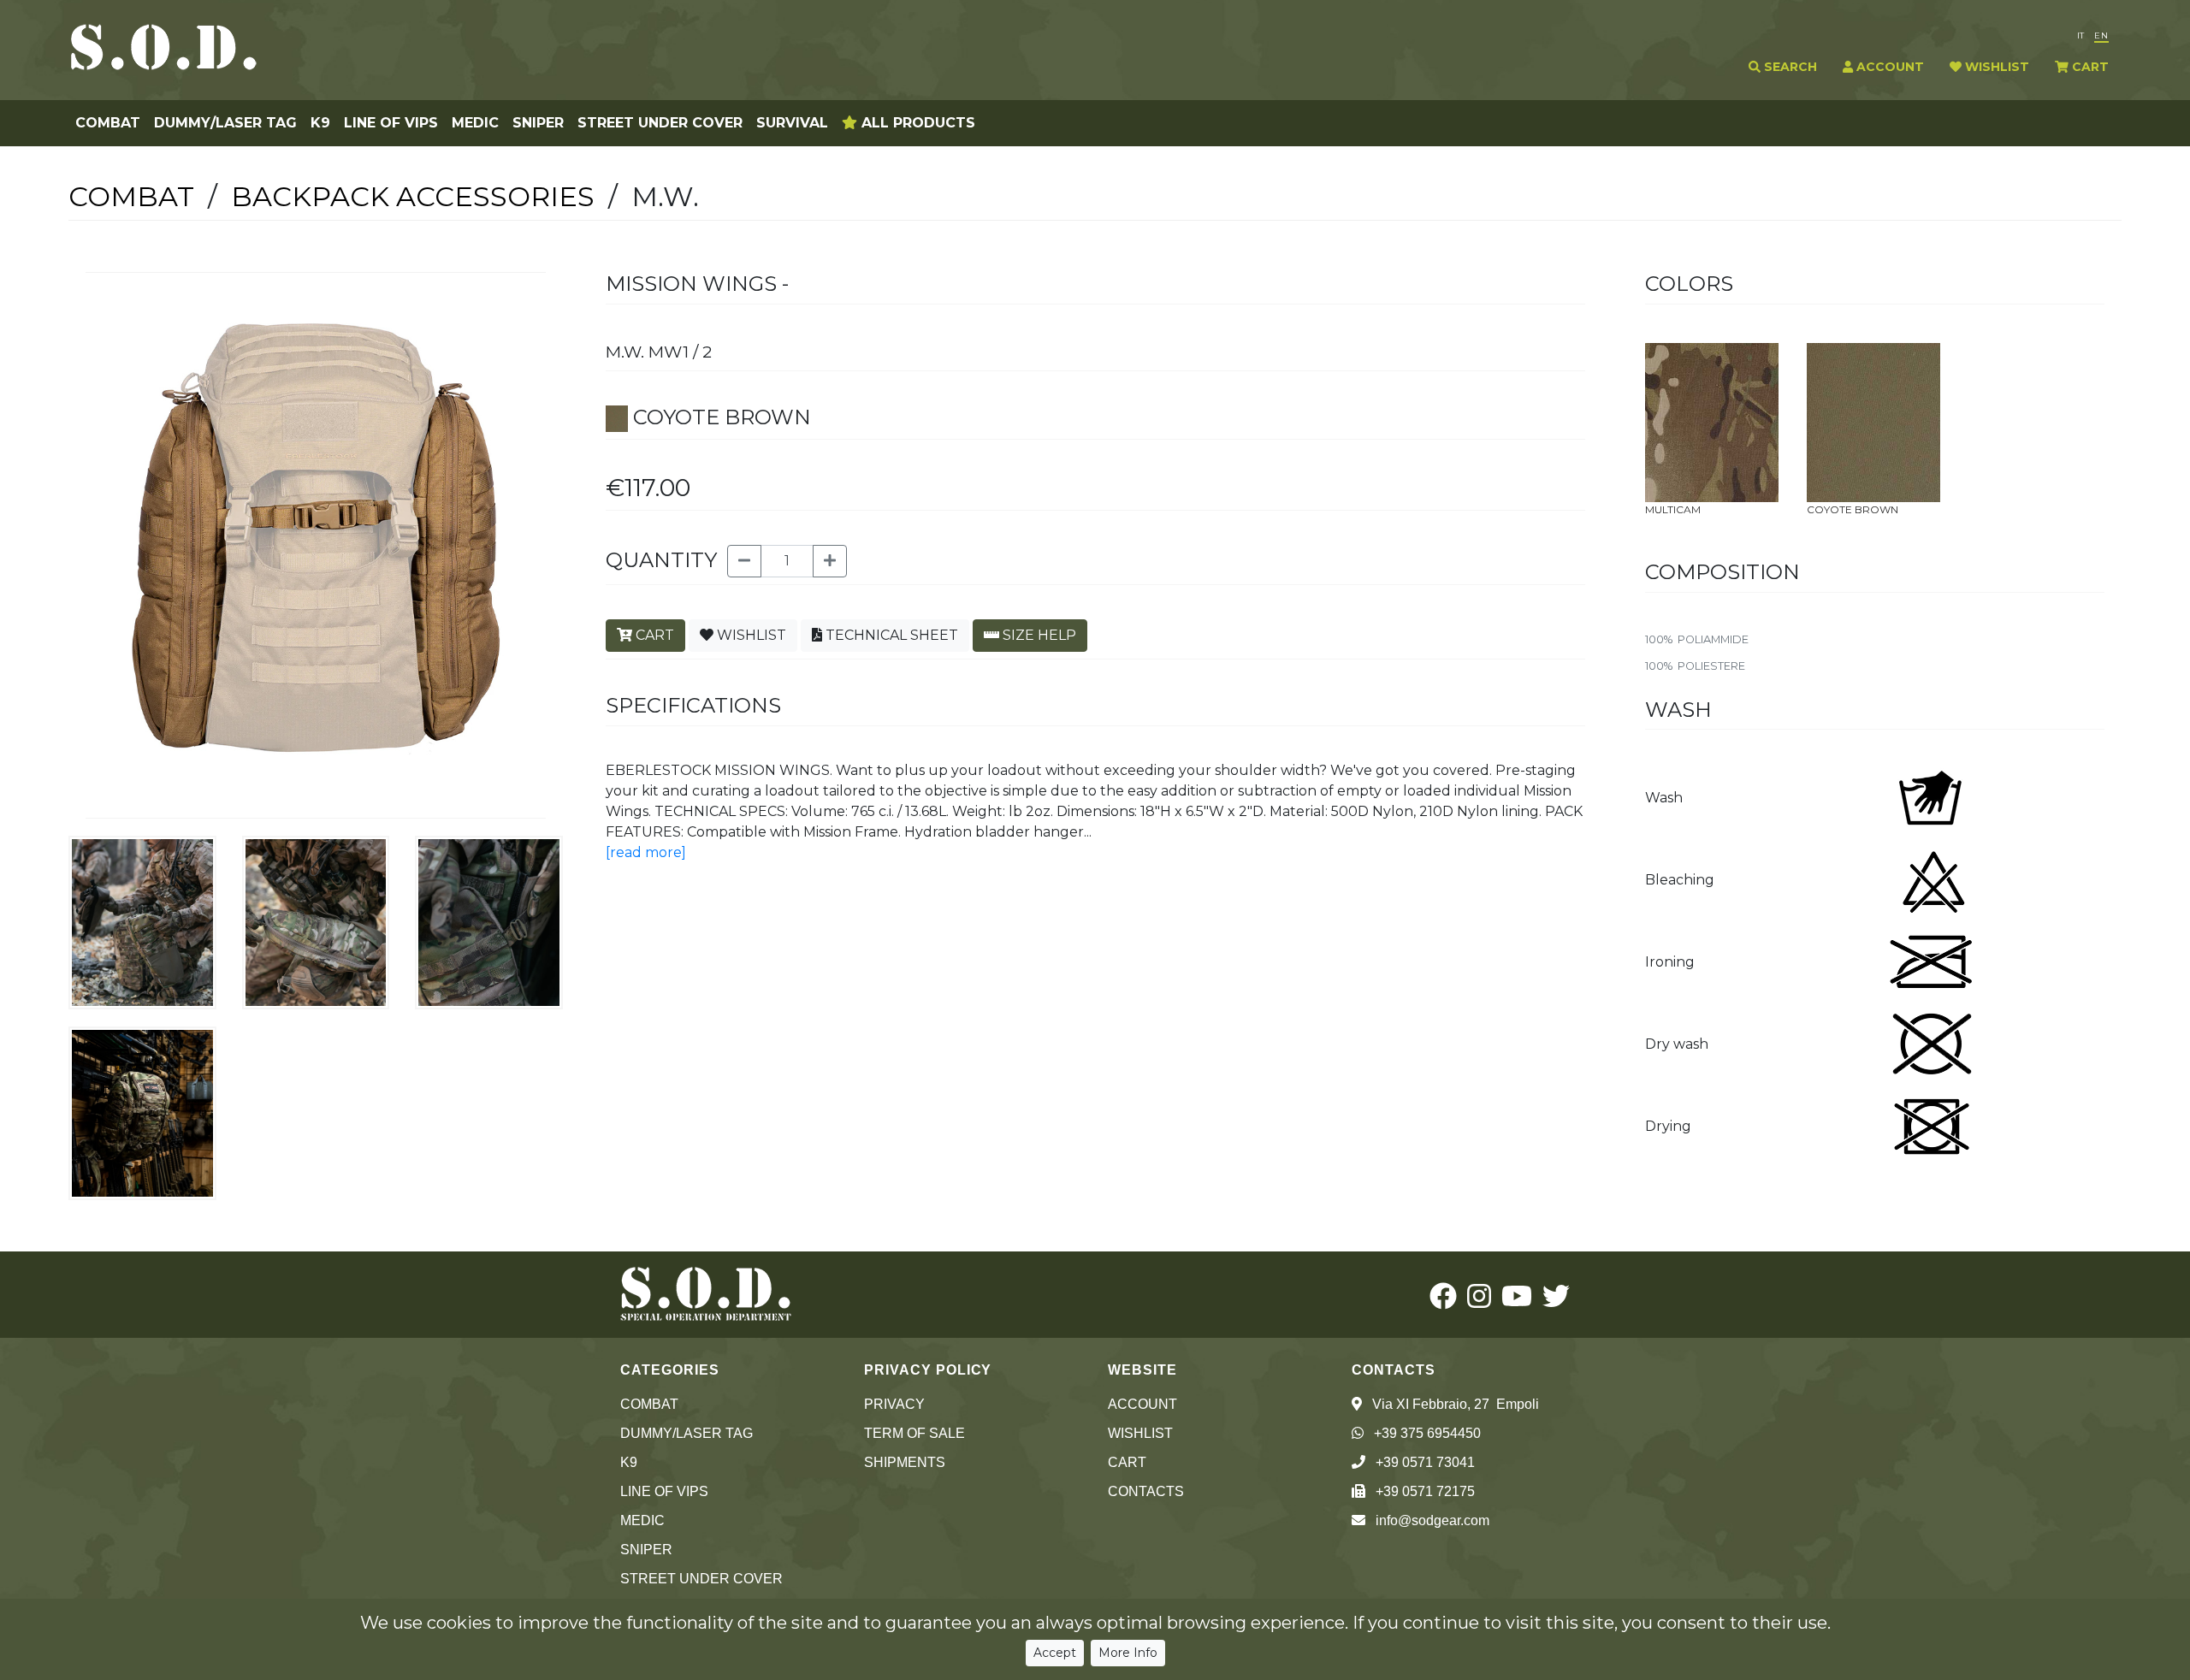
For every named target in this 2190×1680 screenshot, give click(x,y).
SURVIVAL (792, 123)
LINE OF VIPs (391, 123)
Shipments (905, 1462)
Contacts (1146, 1491)
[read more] (646, 852)
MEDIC (475, 123)
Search (1789, 67)
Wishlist (1140, 1433)
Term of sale (914, 1433)
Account (1142, 1404)
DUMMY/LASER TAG (225, 123)
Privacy (894, 1404)
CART (2089, 67)
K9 (320, 123)
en (2101, 35)
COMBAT (108, 123)
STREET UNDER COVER (660, 123)
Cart (1127, 1462)
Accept (1055, 1653)
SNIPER (538, 123)
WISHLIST (1995, 67)
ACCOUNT (1888, 67)
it (2080, 35)
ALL (916, 123)
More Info (1128, 1653)
